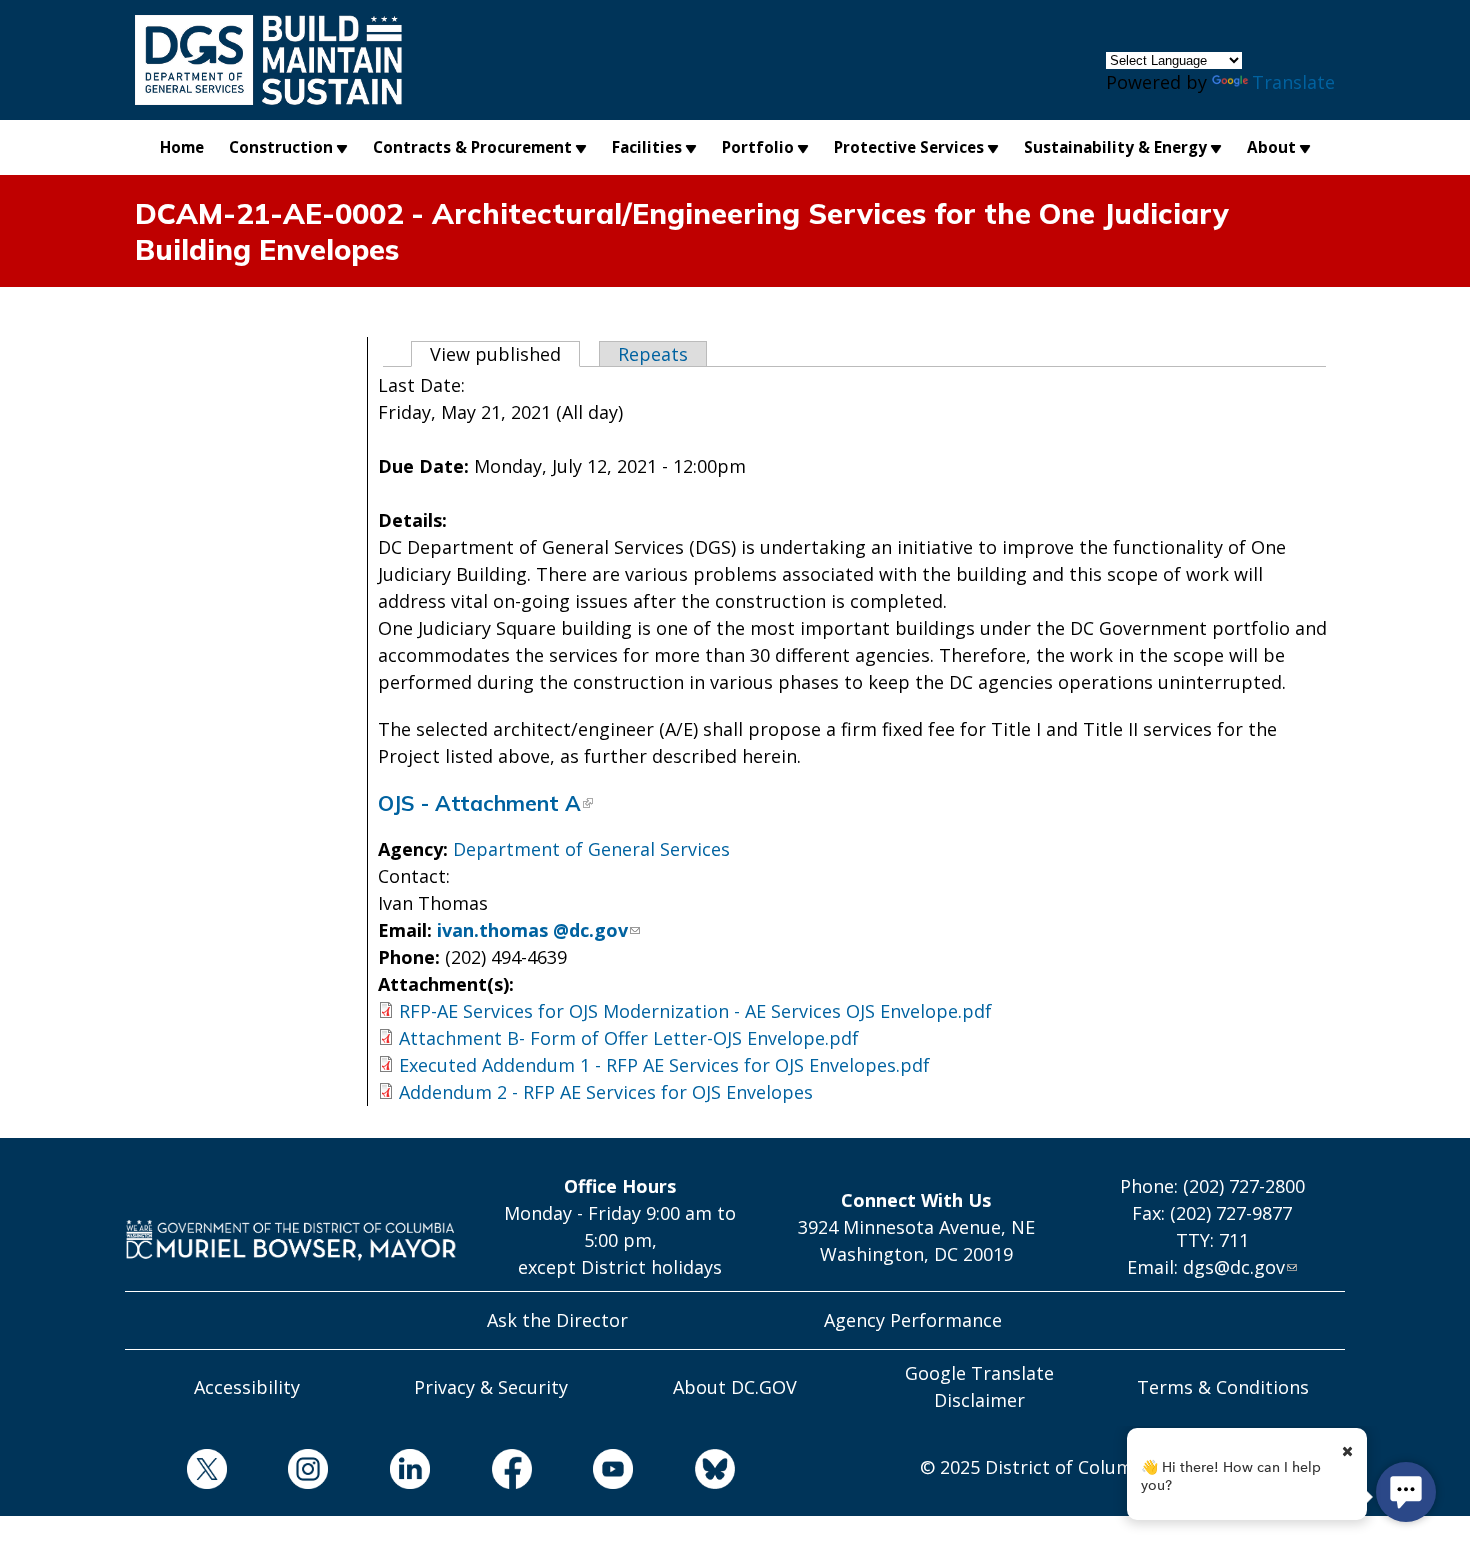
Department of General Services (591, 849)
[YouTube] (583, 1472)
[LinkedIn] (379, 1472)
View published (505, 354)
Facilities (647, 147)
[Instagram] (278, 1472)
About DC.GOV (735, 1387)
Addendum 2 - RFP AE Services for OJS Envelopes (606, 1092)
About (1271, 147)
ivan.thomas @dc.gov (532, 930)
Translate (1293, 82)
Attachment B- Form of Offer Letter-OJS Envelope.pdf (629, 1038)
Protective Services (909, 147)
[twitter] (176, 1472)
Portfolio (758, 147)
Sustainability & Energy (1115, 147)
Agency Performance (913, 1320)
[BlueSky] (684, 1472)
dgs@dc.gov (1234, 1267)
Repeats (653, 354)
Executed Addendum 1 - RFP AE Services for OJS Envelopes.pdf (664, 1065)
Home (182, 147)
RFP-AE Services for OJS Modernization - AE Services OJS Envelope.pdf (695, 1011)
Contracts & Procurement (472, 147)
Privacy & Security (491, 1387)
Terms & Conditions (1223, 1387)
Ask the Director (557, 1320)
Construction (281, 147)
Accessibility (247, 1387)
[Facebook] (481, 1472)
